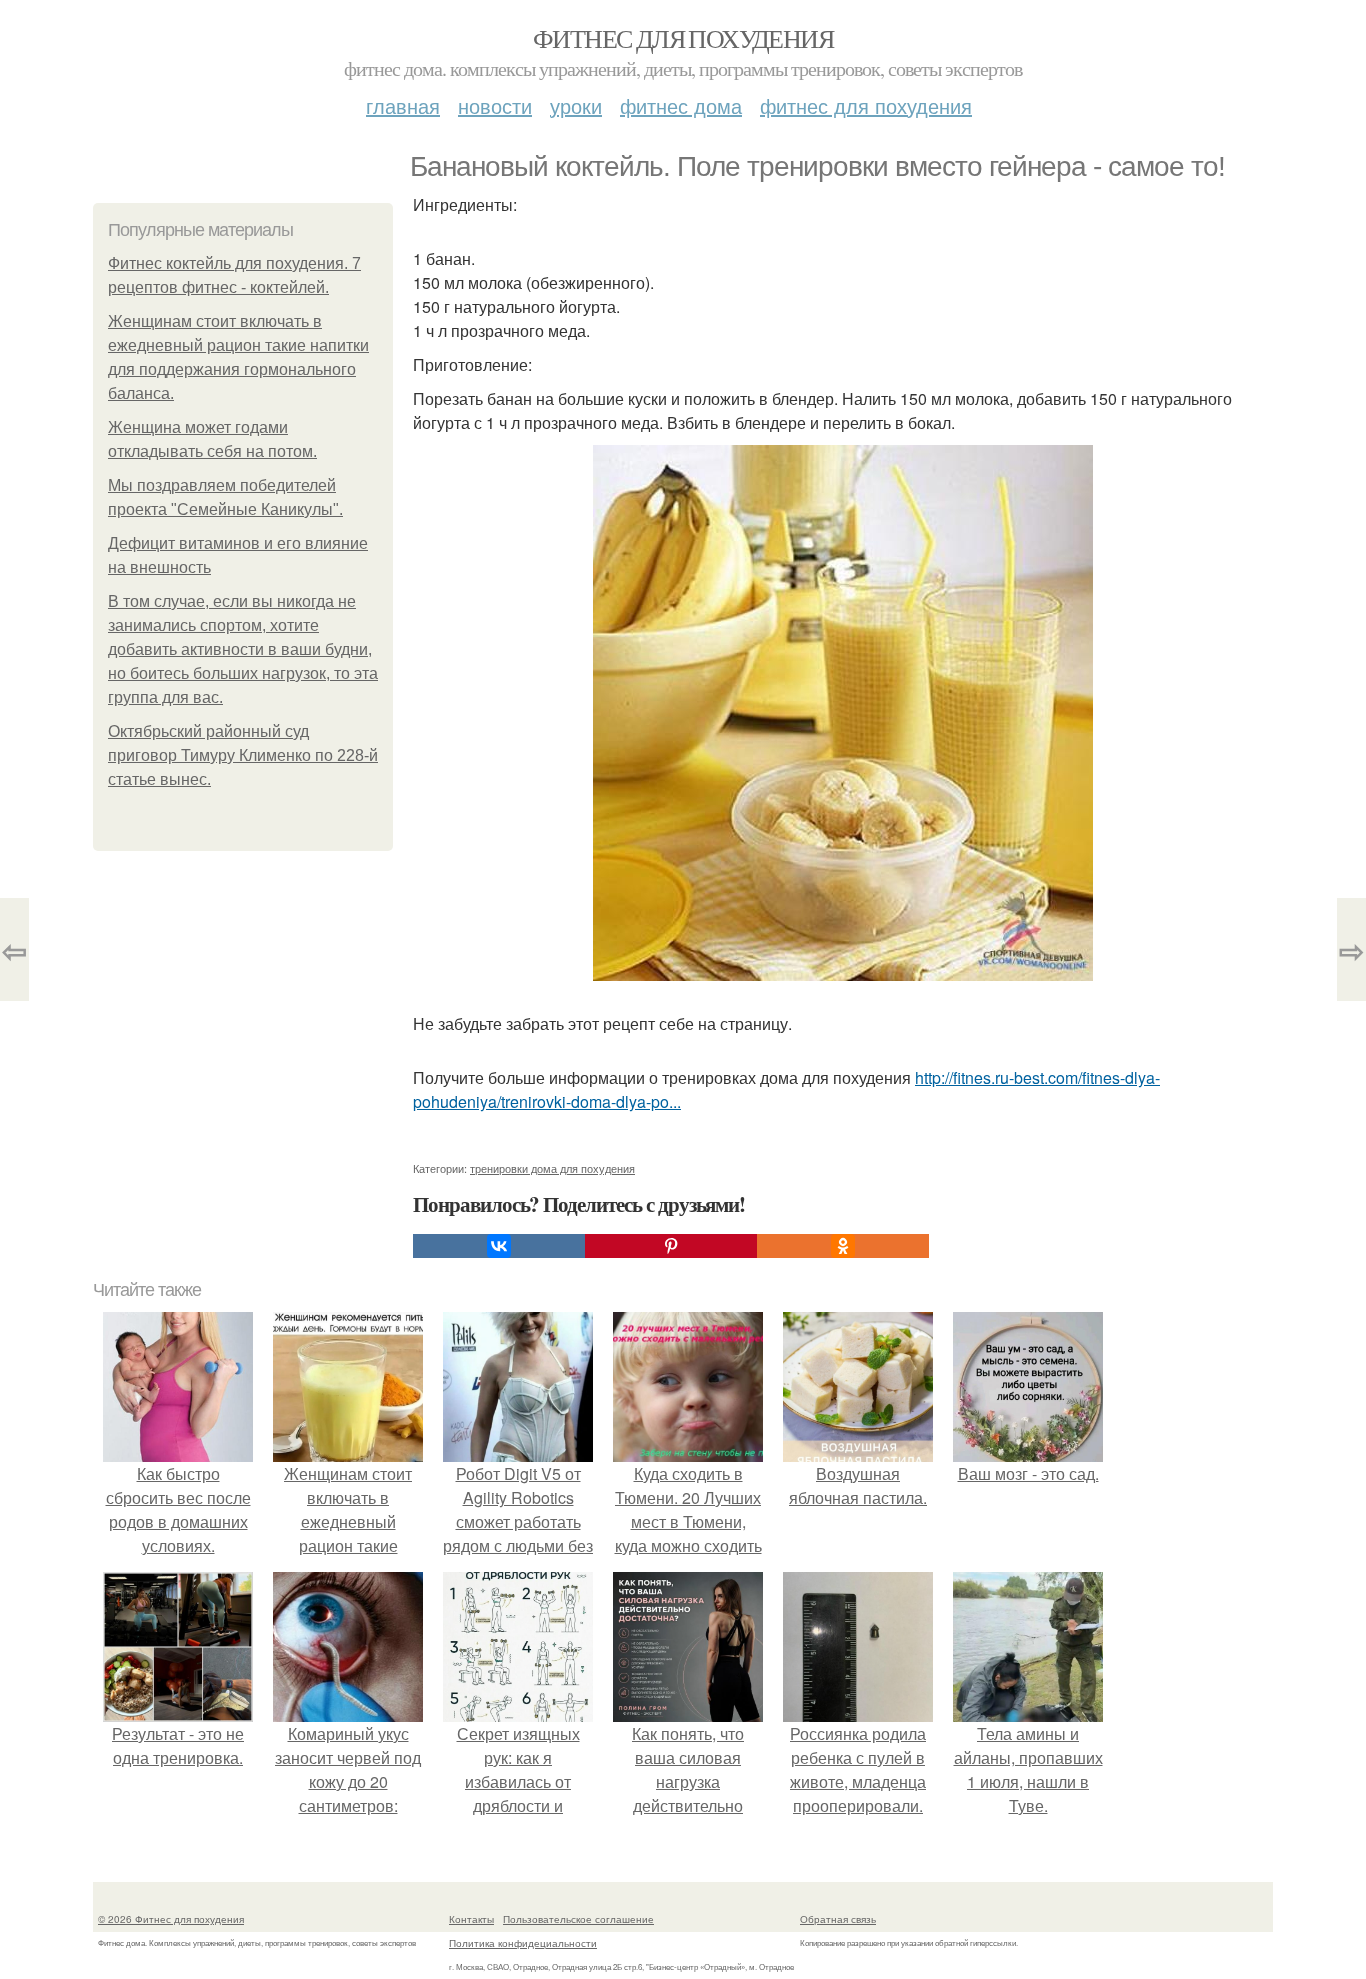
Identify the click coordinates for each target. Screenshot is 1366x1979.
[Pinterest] (671, 1246)
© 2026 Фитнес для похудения (171, 1919)
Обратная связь (838, 1919)
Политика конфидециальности (523, 1943)
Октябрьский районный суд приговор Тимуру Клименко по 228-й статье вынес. (243, 755)
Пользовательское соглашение (578, 1919)
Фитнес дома (681, 105)
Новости (495, 105)
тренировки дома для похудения (552, 1168)
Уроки (576, 105)
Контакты (471, 1919)
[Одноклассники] (843, 1246)
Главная (403, 105)
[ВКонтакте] (499, 1246)
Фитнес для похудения (683, 38)
